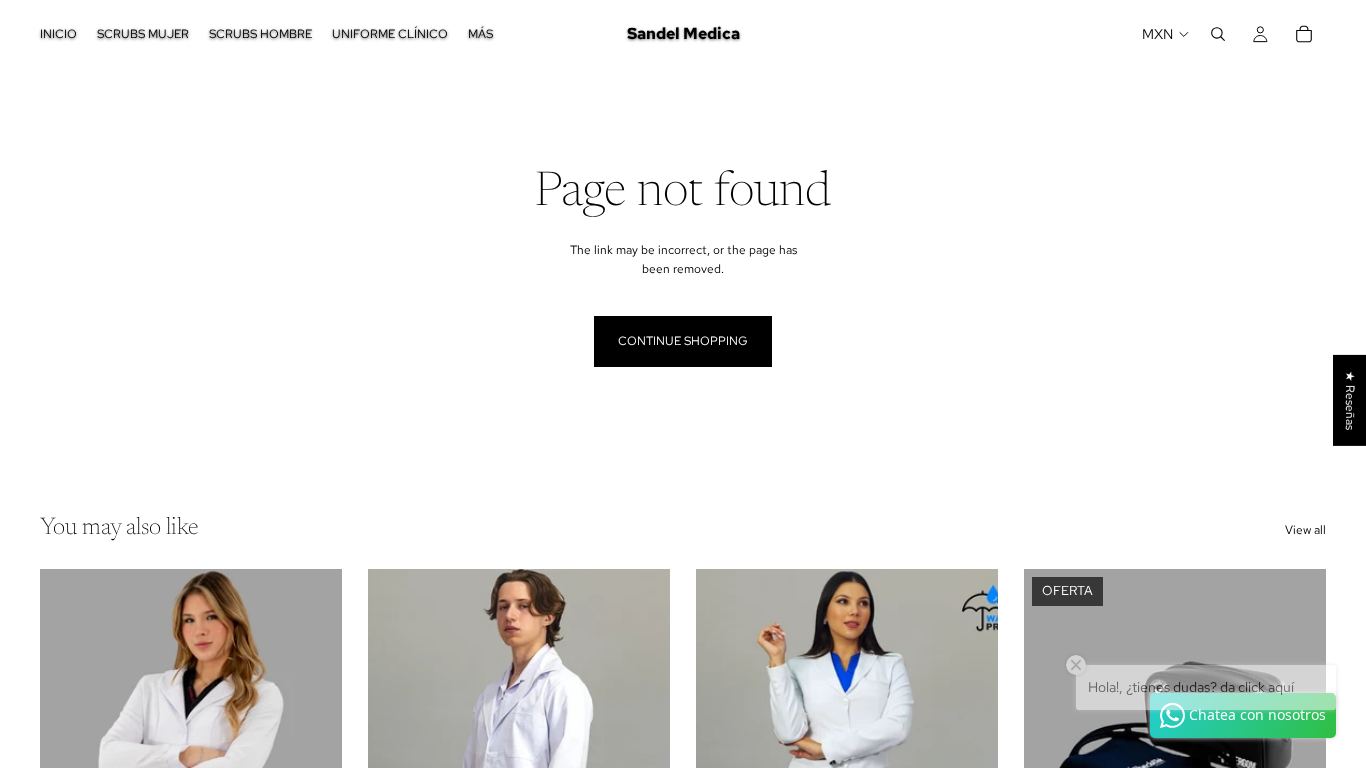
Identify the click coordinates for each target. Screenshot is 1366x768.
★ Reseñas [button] (1350, 400)
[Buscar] (1218, 34)
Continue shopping (683, 341)
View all (1305, 530)
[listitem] (480, 34)
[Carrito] (1304, 34)
